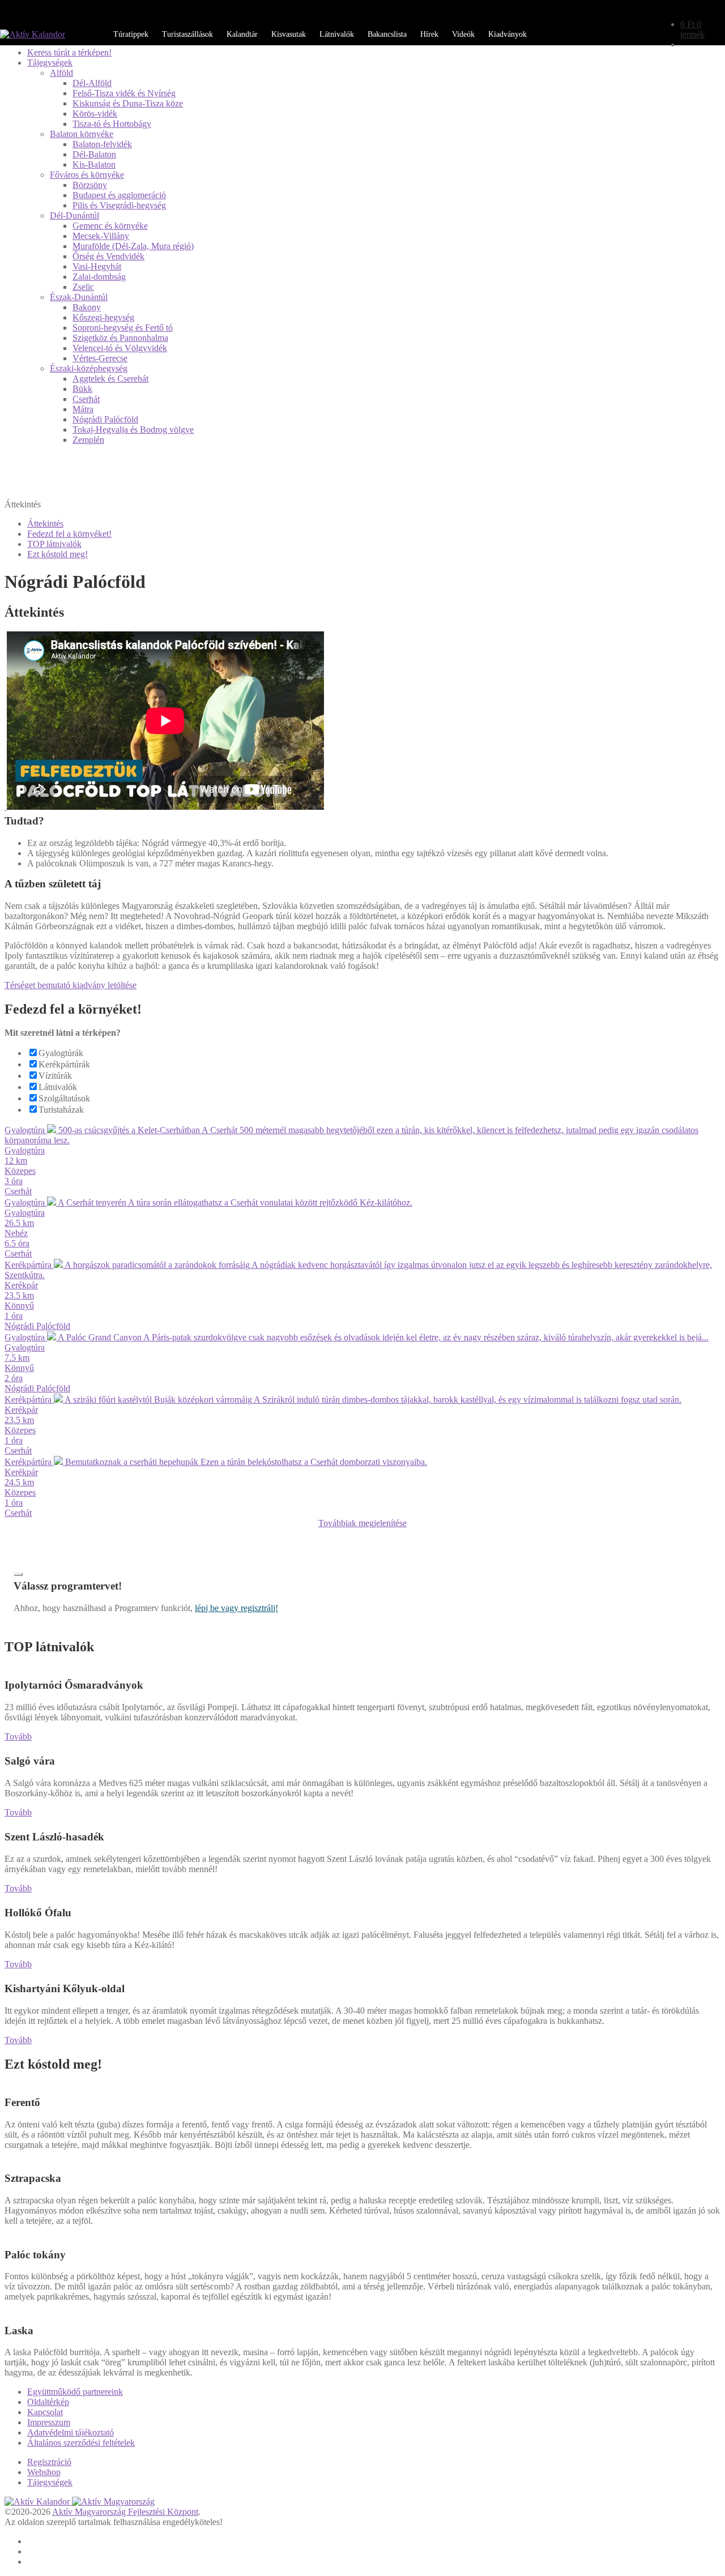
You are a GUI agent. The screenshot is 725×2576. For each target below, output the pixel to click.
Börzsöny (90, 185)
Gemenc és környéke (110, 226)
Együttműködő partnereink (75, 2392)
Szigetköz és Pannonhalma (120, 338)
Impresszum (49, 2422)
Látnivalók (337, 34)
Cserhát (86, 399)
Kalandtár (242, 34)
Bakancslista (387, 34)
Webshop (44, 2472)
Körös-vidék (95, 114)
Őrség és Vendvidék (108, 256)
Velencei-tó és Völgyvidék (120, 348)
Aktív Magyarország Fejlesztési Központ (125, 2512)
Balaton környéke (82, 134)
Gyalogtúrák (61, 1053)
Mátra (83, 409)
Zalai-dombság (99, 277)
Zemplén (88, 440)
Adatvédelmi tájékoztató (71, 2432)
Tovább (18, 1736)
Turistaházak (61, 1110)
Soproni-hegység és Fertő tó (123, 328)
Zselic (83, 287)
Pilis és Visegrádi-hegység (119, 205)
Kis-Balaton (94, 165)
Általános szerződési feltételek (81, 2443)
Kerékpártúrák (64, 1064)
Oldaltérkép (48, 2402)
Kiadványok (507, 34)
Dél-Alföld (92, 83)
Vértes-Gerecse (100, 358)
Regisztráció (49, 2462)
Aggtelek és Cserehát (110, 379)
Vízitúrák (55, 1076)
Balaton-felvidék (102, 144)
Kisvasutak (289, 34)
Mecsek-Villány (101, 236)
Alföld (61, 73)
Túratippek (131, 34)
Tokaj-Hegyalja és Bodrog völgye (133, 430)
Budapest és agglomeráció (119, 195)
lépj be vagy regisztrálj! (236, 1608)
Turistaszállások (187, 34)
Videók (463, 34)
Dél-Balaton (94, 154)
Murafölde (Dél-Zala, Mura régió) (133, 246)
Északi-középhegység (89, 368)
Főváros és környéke (87, 175)
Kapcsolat (45, 2412)
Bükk (82, 389)
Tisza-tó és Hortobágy (112, 124)
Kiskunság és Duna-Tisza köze (128, 103)
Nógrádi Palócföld (105, 419)
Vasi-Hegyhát (97, 266)
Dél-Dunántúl (74, 215)
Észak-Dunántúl (79, 297)
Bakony (87, 307)
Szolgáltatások (64, 1098)
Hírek (429, 34)
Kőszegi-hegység (103, 317)
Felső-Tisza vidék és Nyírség (124, 93)
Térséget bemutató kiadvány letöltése (71, 985)
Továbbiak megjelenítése (362, 1523)
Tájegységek (50, 63)
